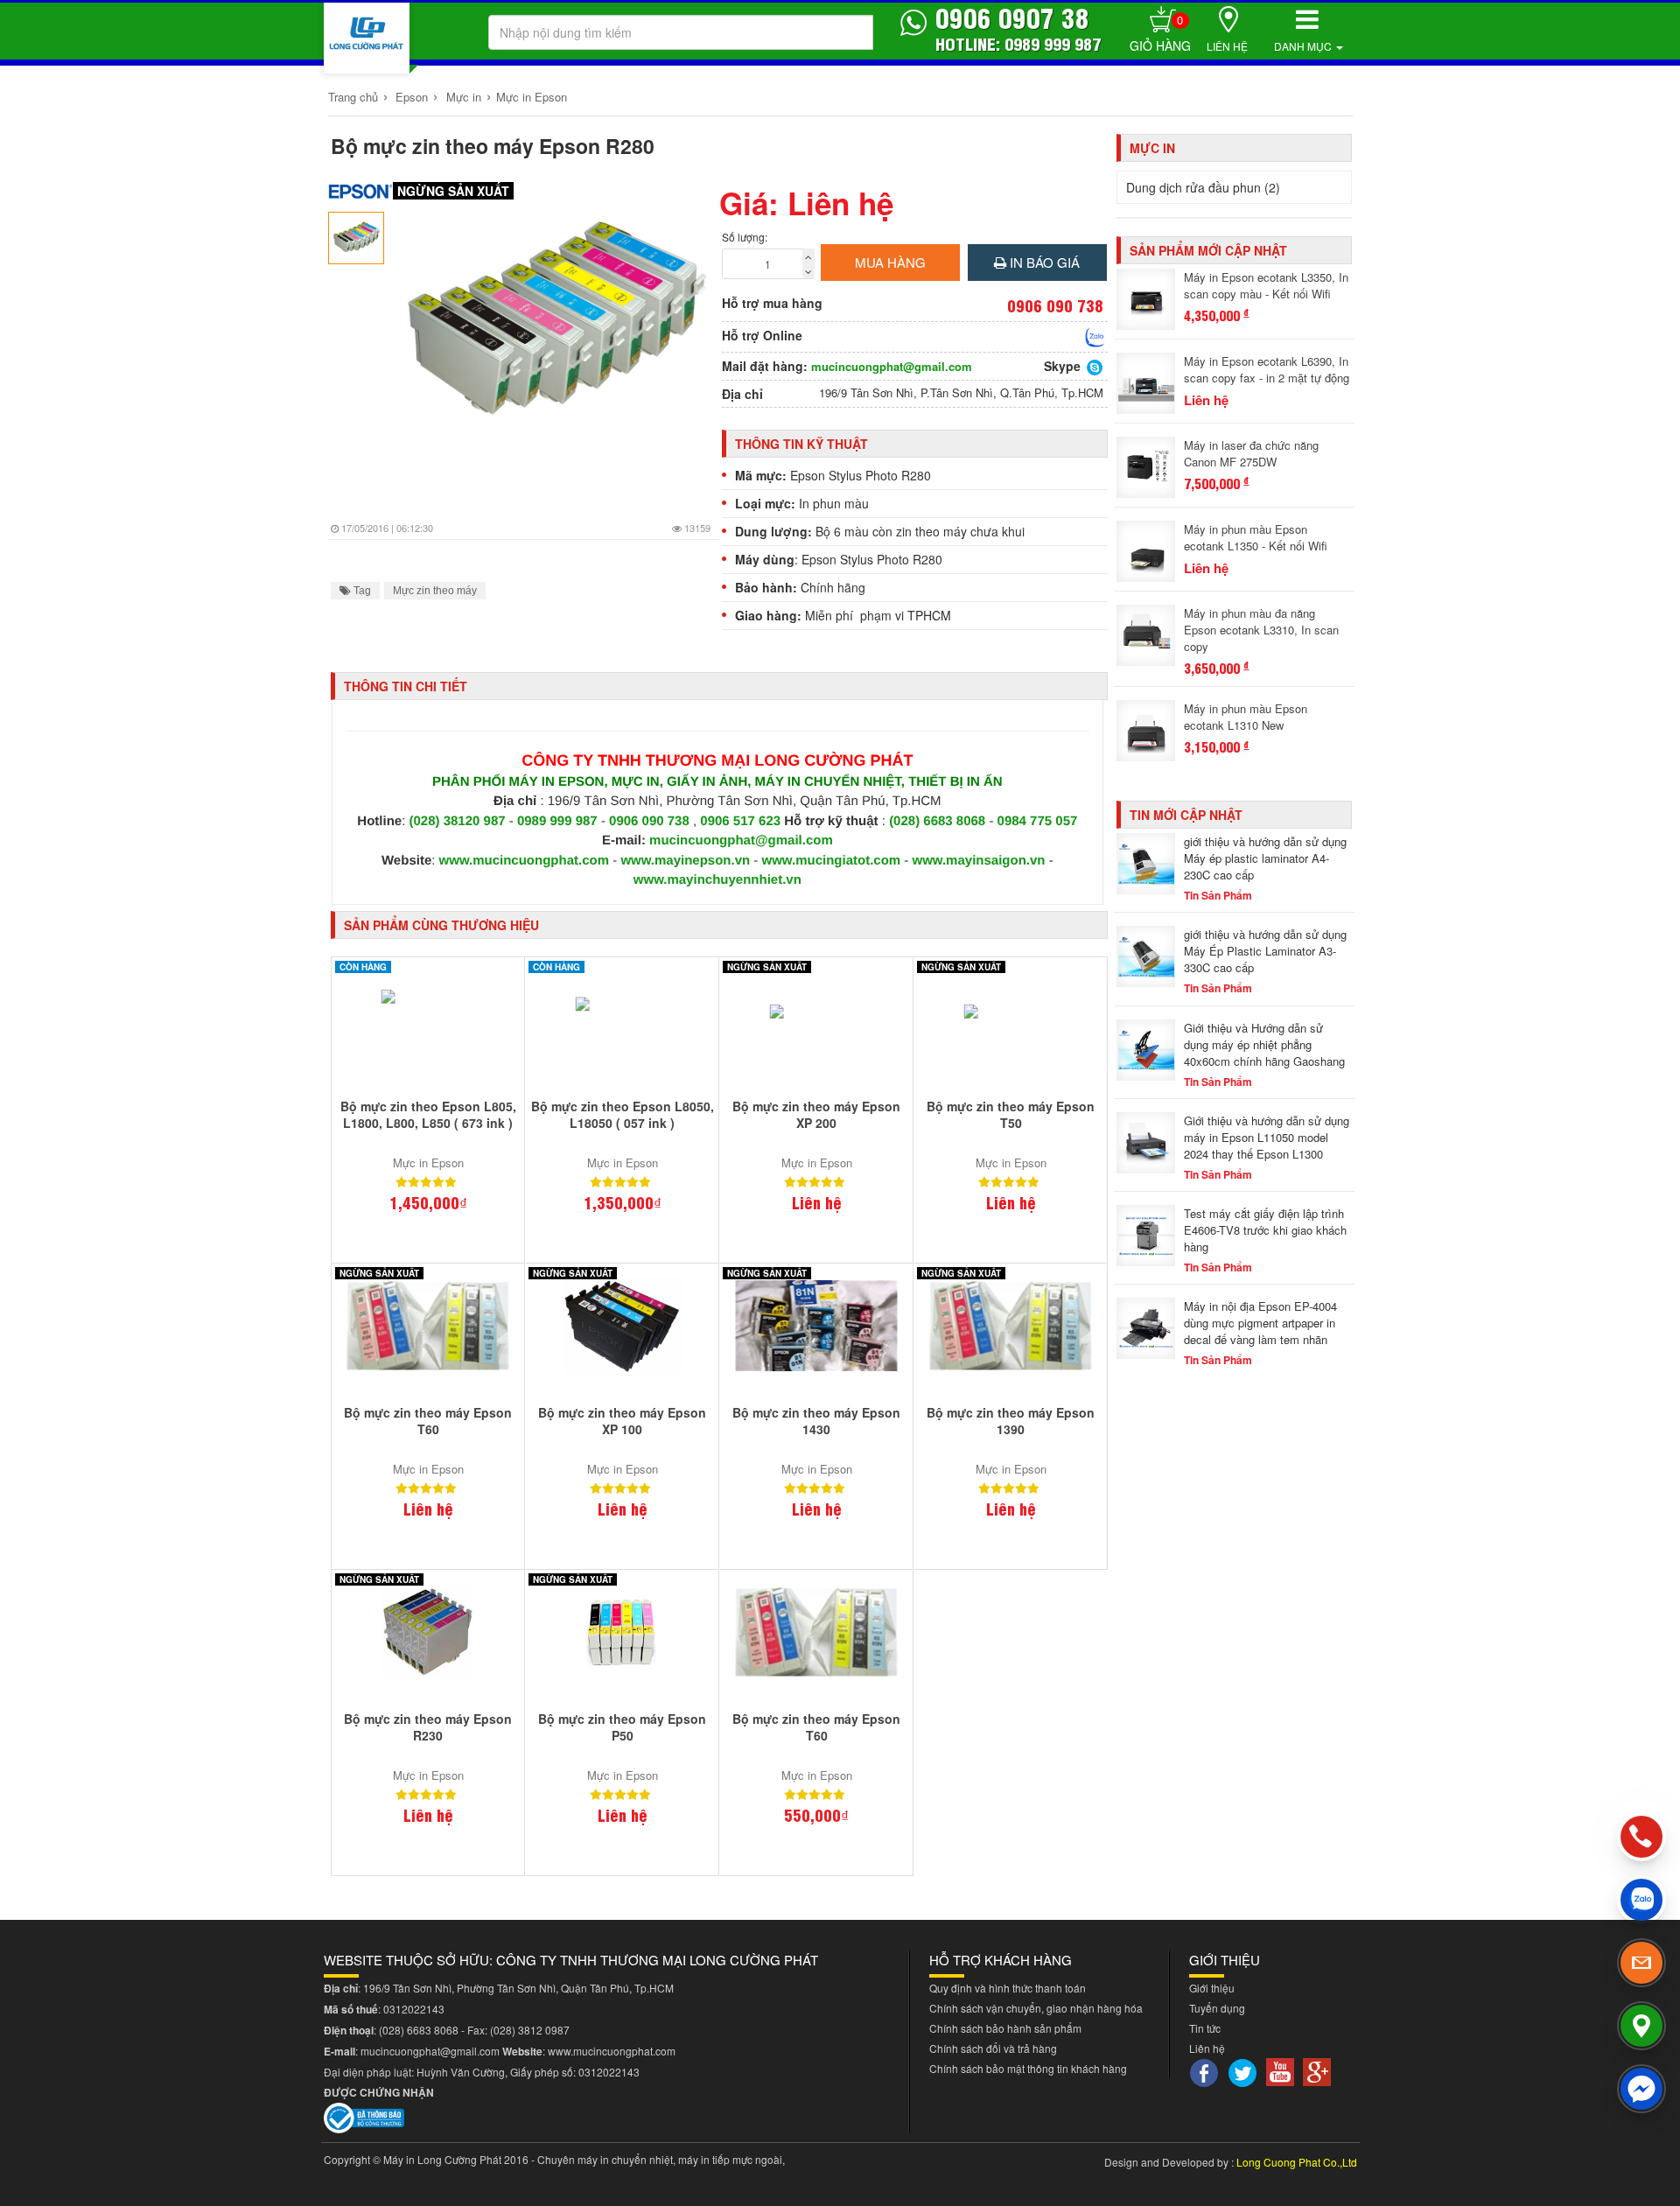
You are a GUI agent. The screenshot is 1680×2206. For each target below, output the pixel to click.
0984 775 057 (1038, 821)
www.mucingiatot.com (832, 861)
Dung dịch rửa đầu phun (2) (1203, 187)
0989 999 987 (559, 821)
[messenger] (1641, 2089)
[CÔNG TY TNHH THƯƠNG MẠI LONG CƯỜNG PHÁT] (367, 38)
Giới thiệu (1212, 1988)
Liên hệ (1227, 46)
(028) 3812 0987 (530, 2030)
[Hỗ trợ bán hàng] (1095, 337)
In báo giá (1043, 262)
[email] (1641, 1963)
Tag (361, 591)
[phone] (1642, 1837)
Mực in (464, 97)
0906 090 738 (649, 821)
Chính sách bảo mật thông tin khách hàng (1028, 2068)
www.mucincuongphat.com (524, 861)
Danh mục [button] (1304, 46)
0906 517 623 (740, 821)
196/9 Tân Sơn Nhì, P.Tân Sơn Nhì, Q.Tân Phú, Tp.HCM (961, 393)
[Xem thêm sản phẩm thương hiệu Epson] (361, 191)
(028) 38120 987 (459, 821)
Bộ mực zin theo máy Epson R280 (493, 146)
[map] (1641, 2026)
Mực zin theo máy (435, 591)
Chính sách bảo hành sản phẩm (1005, 2028)
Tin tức (1205, 2028)
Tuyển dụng (1217, 2008)
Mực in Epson (532, 97)
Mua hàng (890, 262)
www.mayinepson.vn (685, 861)
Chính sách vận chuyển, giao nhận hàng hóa (1036, 2008)
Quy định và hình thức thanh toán (1008, 1988)
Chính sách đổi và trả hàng (993, 2048)
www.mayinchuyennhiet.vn (717, 880)
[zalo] (1641, 1900)
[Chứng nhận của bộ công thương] (364, 2115)
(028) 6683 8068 (937, 821)
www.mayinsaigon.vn (979, 861)
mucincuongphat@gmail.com (892, 367)
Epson (412, 97)
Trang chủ (353, 97)
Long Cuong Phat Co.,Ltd (1297, 2162)
